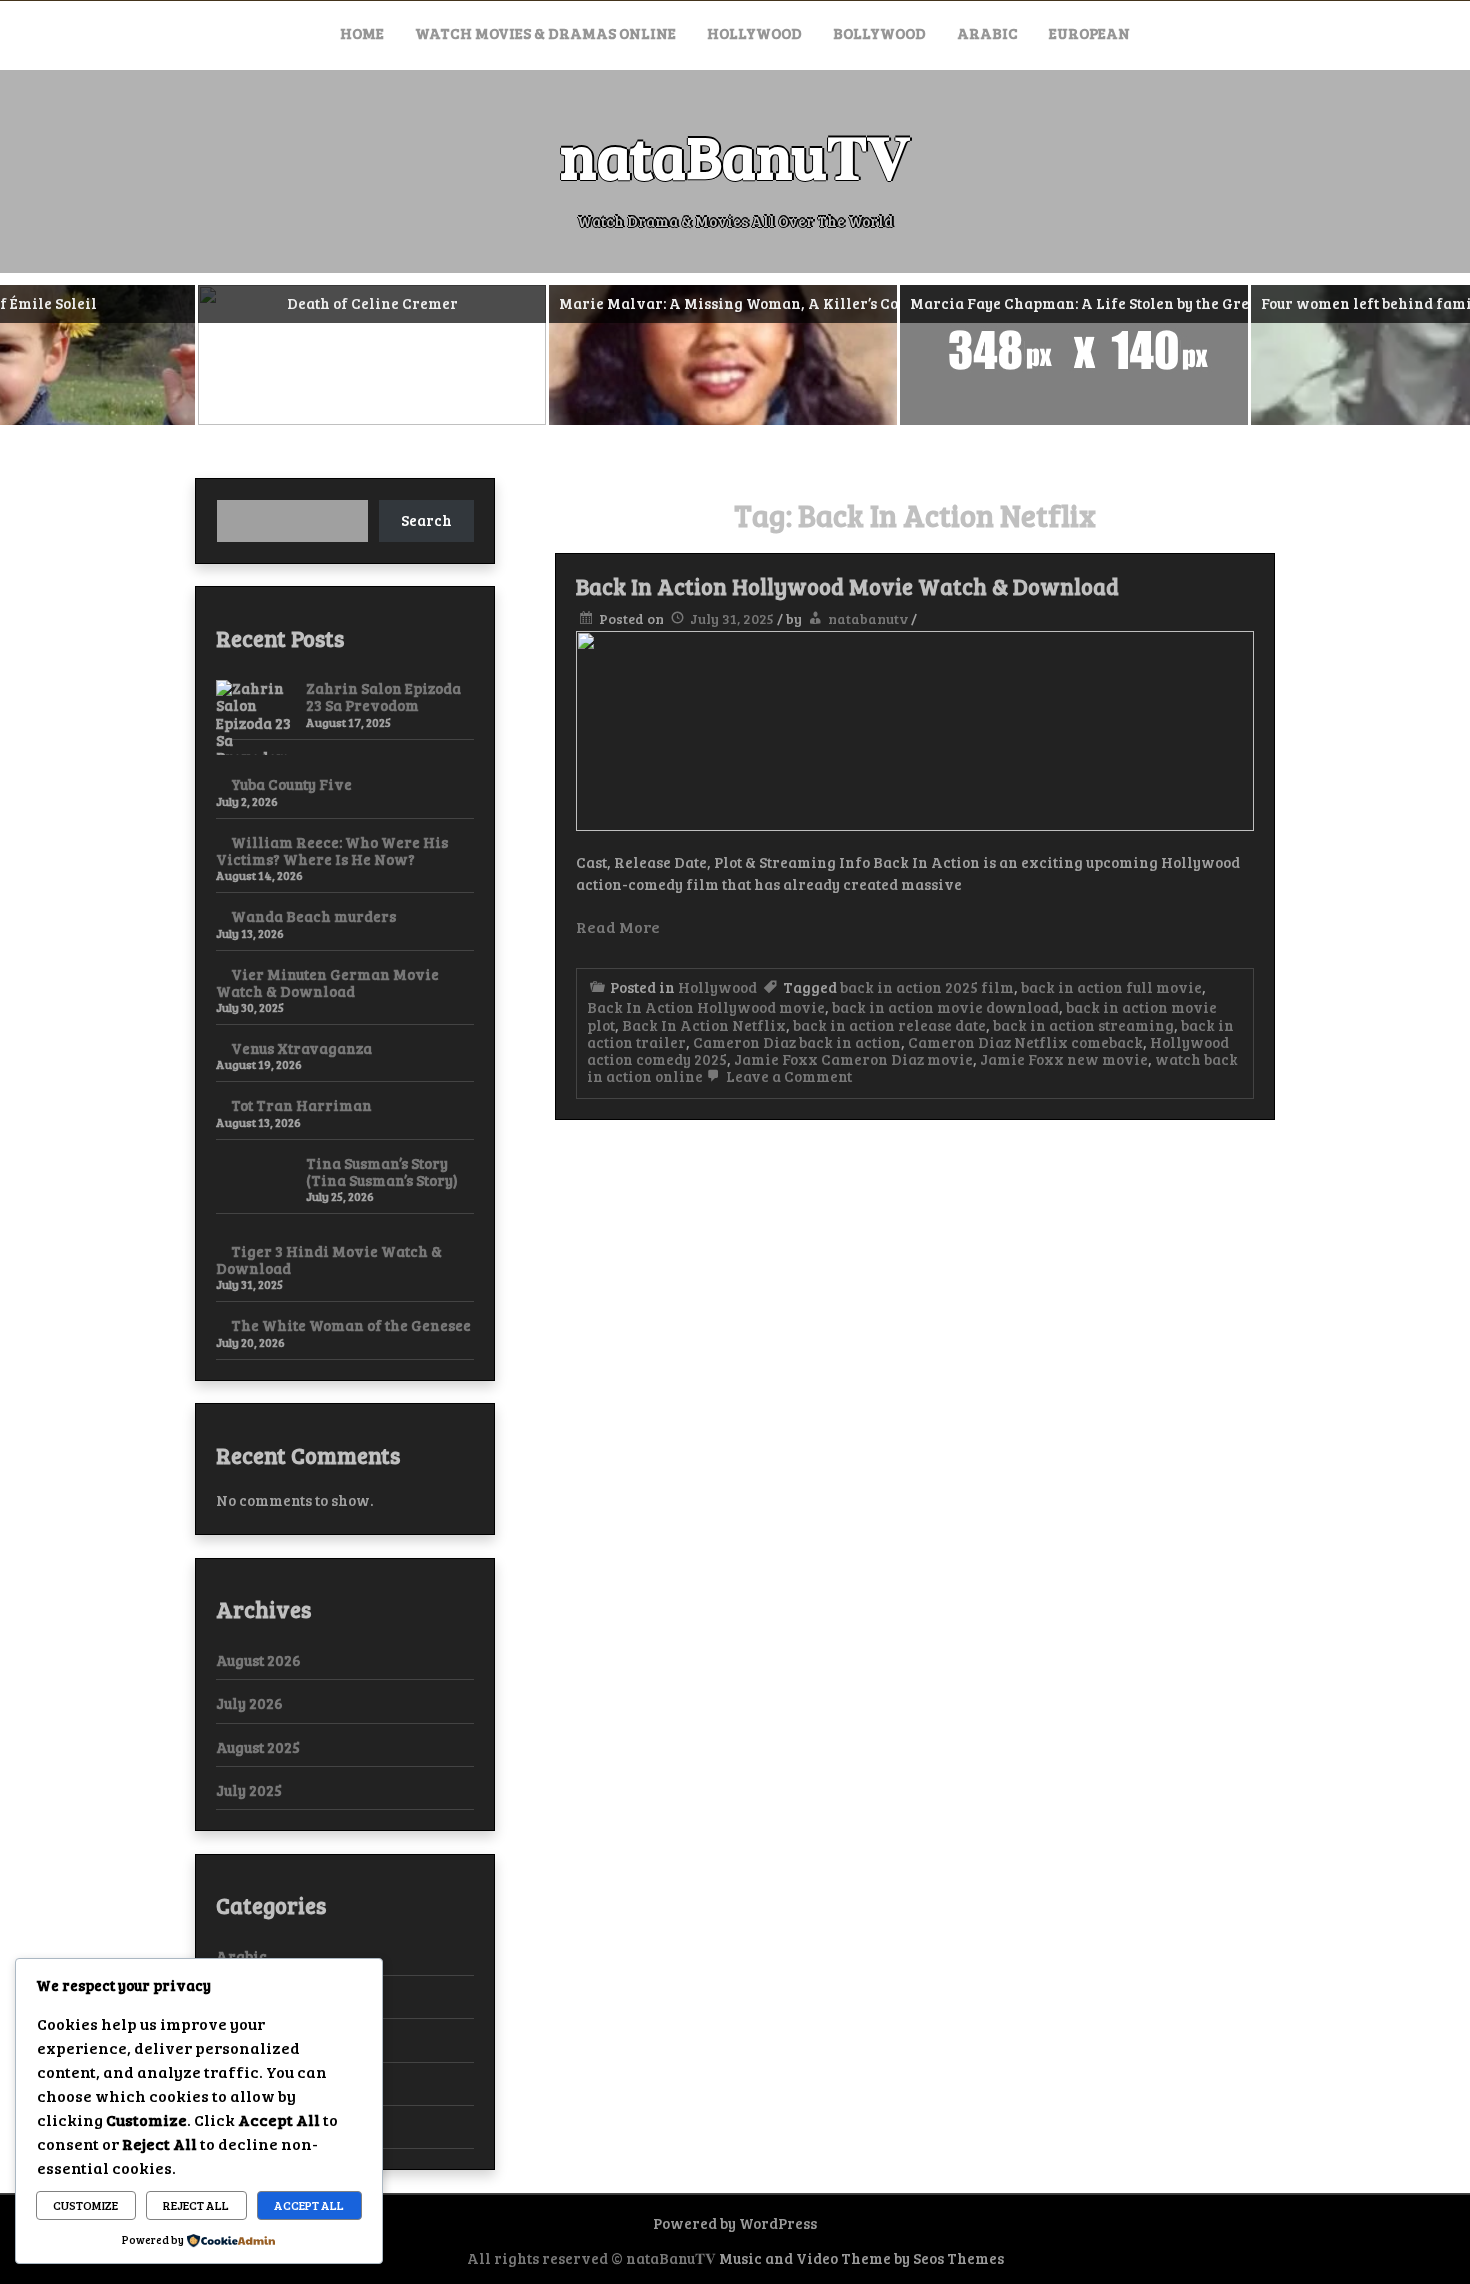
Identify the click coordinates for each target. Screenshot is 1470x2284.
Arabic (987, 33)
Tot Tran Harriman (301, 1105)
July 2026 (249, 1703)
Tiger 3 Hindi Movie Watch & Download (329, 1259)
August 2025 (258, 1747)
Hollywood (754, 33)
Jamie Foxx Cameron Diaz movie (853, 1059)
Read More (618, 926)
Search (426, 520)
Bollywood (879, 33)
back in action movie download (945, 1007)
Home (362, 33)
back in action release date (889, 1025)
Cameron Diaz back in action (797, 1042)
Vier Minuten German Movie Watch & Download (327, 982)
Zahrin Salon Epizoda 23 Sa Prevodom (383, 696)
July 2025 (249, 1790)
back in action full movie (1111, 987)
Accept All (309, 2205)
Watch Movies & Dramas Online (545, 33)
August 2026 (258, 1660)
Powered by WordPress (735, 2223)
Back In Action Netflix (704, 1025)
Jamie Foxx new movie (1064, 1059)
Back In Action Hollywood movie (706, 1007)
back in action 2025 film (927, 987)
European (1089, 33)
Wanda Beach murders (313, 916)
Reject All (196, 2205)
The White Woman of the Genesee (351, 1325)
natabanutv (868, 618)
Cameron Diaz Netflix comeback (1025, 1042)
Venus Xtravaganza (301, 1048)
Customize (85, 2205)
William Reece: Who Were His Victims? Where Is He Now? (332, 850)
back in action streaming (1083, 1025)
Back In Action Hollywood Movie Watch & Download (847, 586)
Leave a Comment (787, 1076)
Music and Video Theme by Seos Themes (861, 2258)
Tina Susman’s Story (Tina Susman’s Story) (382, 1171)
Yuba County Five (291, 784)
